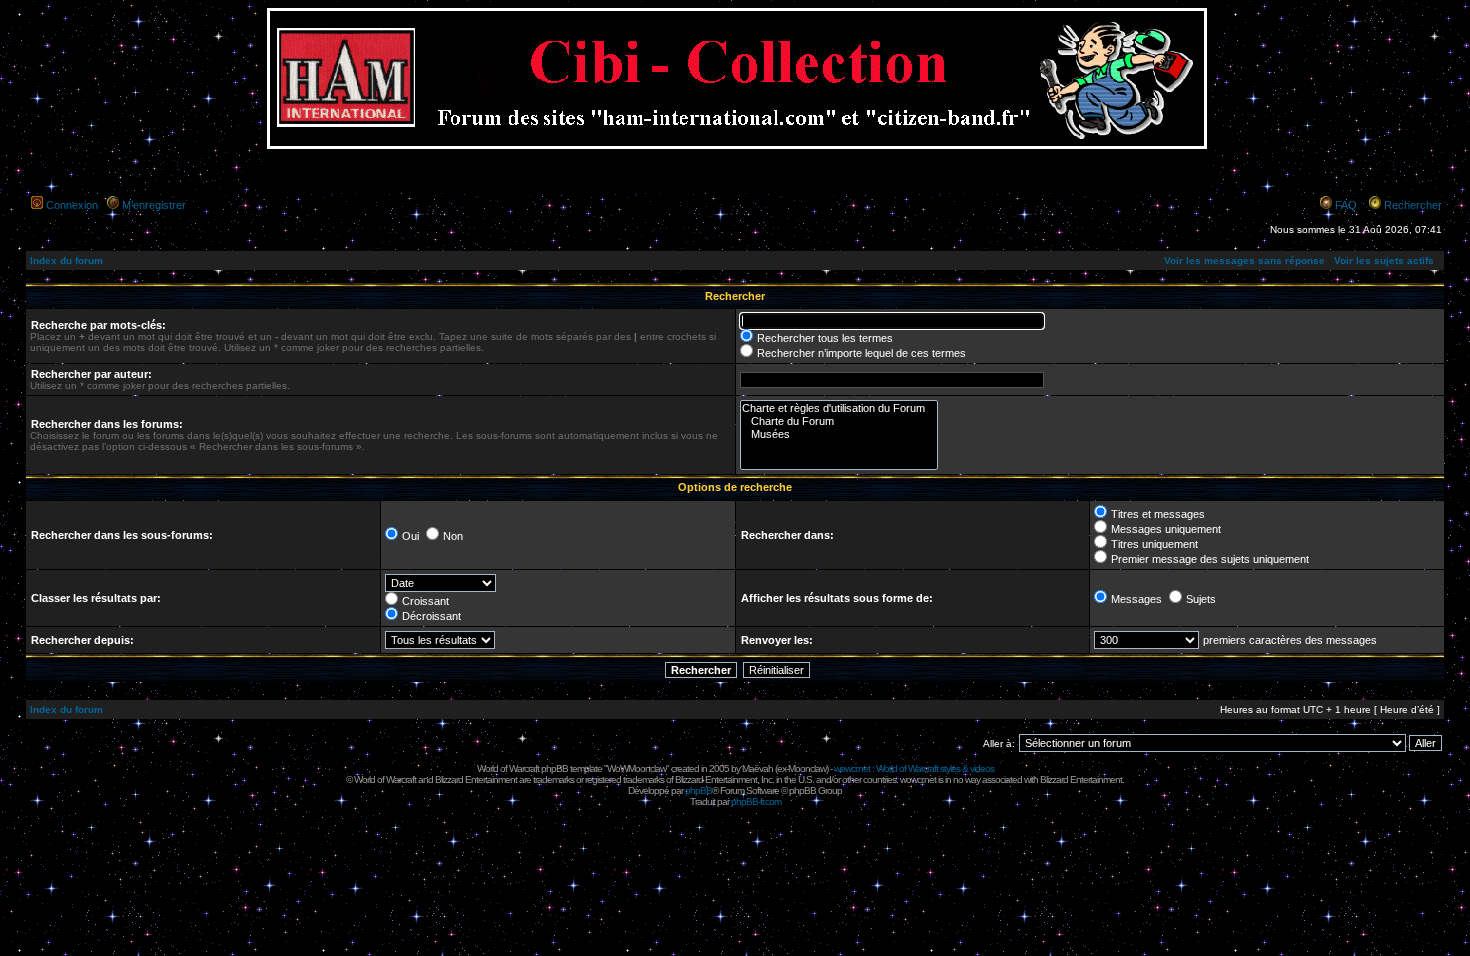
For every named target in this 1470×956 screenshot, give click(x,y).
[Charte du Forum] (839, 421)
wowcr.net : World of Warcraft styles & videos (914, 768)
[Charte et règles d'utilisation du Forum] (839, 408)
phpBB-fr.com (756, 801)
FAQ (1346, 205)
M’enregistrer (154, 205)
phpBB (698, 790)
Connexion (72, 205)
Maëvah (757, 768)
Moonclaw (807, 768)
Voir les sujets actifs (1384, 260)
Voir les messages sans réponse (1244, 260)
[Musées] (839, 434)
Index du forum (66, 260)
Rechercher (1413, 205)
